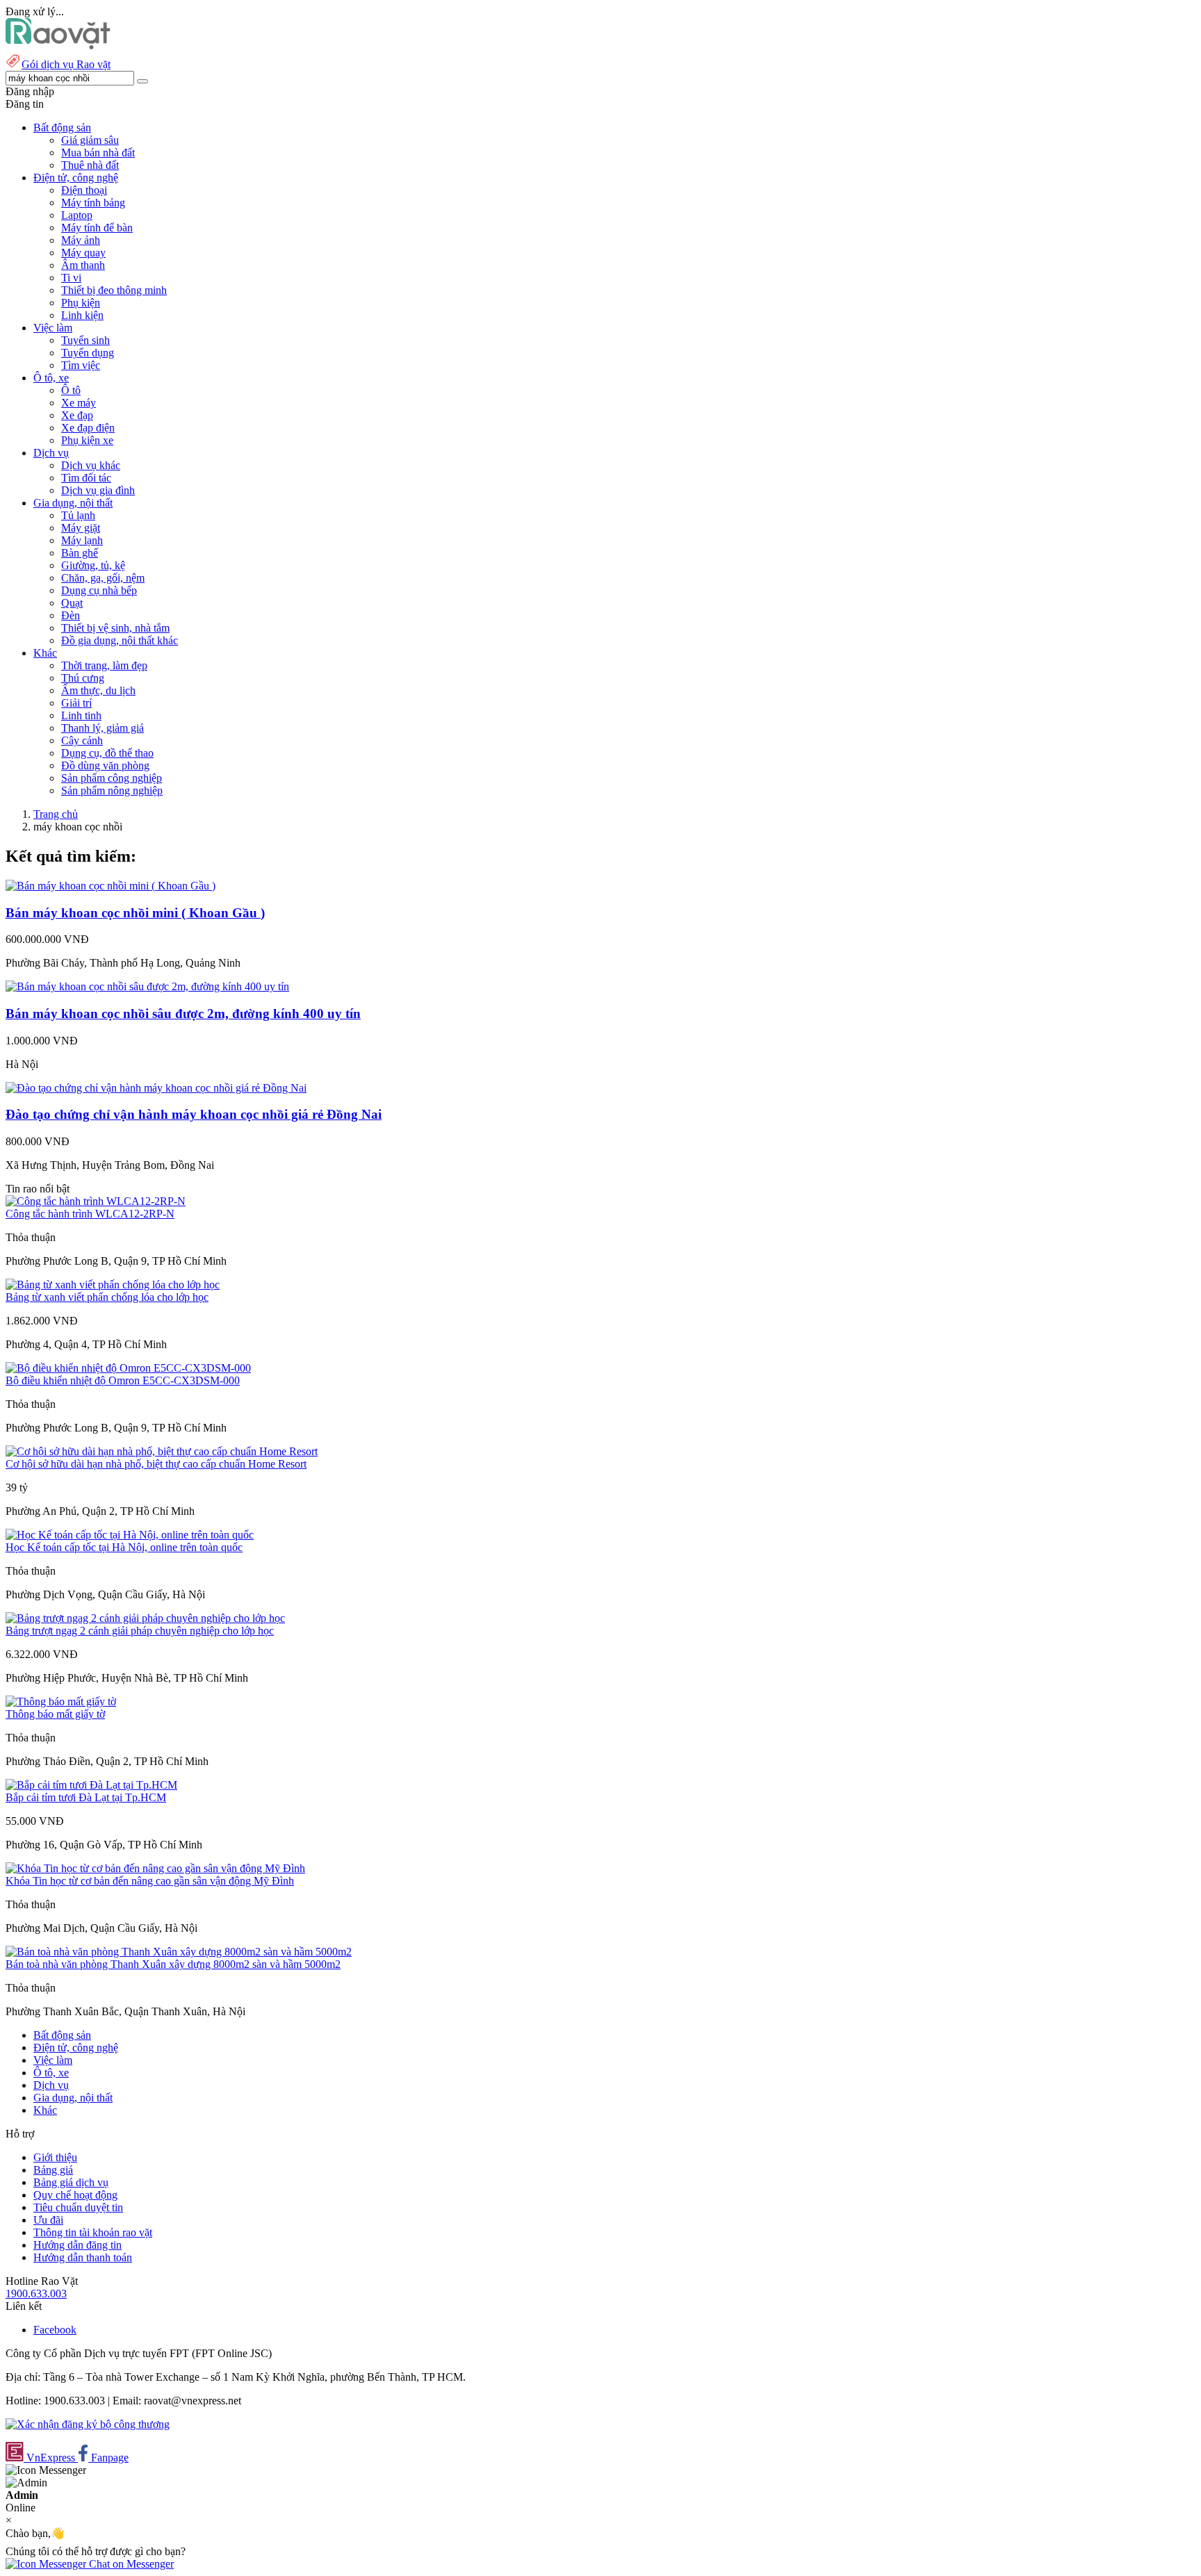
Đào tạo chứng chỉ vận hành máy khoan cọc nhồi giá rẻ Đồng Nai (194, 1114)
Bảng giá (53, 2170)
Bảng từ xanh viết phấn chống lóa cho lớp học (107, 1297)
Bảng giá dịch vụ (71, 2182)
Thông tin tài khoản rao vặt (93, 2232)
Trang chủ (56, 814)
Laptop (77, 215)
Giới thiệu (55, 2157)
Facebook (55, 2330)
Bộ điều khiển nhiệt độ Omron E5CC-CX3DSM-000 (123, 1380)
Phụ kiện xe (87, 440)
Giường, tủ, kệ (93, 565)
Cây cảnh (82, 740)
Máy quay (83, 253)
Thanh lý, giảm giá (103, 728)
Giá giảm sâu (90, 140)
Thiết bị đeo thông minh (114, 290)
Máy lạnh (82, 540)
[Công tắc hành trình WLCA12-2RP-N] (96, 1201)
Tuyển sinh (85, 340)
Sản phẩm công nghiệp (112, 778)
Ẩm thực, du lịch (98, 690)
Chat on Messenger (130, 2564)
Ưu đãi (48, 2220)
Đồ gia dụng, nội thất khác (120, 640)
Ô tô (71, 390)
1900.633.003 (36, 2294)
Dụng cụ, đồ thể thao (107, 753)
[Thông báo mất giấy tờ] (61, 1701)
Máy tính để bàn (97, 228)
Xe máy (79, 403)
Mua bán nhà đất (98, 153)
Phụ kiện (81, 303)
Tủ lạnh (78, 515)
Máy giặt (81, 528)
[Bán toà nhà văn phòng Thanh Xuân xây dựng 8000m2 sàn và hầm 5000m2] (179, 1952)
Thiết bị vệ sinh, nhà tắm (115, 628)
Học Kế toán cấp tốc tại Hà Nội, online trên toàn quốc (124, 1547)
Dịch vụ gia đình (98, 490)
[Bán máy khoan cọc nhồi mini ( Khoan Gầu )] (111, 886)
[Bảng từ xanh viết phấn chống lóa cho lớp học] (113, 1285)
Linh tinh (81, 715)
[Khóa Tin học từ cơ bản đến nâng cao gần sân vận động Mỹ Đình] (155, 1868)
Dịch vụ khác (91, 465)
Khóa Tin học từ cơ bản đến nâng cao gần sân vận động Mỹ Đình (150, 1881)
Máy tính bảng (93, 203)
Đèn (71, 615)
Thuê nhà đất (90, 165)
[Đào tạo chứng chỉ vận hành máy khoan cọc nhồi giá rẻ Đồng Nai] (156, 1088)
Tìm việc (81, 365)
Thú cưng (83, 678)
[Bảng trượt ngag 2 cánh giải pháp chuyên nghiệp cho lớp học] (145, 1618)
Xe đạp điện (88, 428)
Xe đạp (77, 415)
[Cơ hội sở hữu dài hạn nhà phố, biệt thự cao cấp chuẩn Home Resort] (162, 1451)
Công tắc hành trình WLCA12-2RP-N (90, 1214)
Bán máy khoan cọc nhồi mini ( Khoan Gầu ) (135, 913)
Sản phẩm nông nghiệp (112, 790)
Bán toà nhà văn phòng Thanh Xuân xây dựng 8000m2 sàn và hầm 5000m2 (173, 1964)
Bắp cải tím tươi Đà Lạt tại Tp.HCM (86, 1797)
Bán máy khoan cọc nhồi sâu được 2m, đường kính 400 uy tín (183, 1014)
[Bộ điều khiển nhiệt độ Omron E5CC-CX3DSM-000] (128, 1368)
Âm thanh (83, 265)
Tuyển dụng (88, 353)
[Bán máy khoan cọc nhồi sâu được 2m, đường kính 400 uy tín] (147, 986)
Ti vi (71, 278)
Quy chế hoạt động (75, 2195)
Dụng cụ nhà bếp (99, 590)
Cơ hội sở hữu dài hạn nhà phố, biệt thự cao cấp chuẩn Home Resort (156, 1464)
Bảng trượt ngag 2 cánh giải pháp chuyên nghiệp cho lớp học (140, 1631)
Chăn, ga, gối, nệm (103, 578)
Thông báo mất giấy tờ (55, 1714)
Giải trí (76, 703)
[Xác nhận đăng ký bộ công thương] (88, 2424)
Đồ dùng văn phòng (105, 765)
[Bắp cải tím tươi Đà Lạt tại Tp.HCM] (91, 1785)
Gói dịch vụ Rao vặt (66, 64)
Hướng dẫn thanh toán (83, 2257)
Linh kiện (82, 315)
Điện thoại (84, 190)
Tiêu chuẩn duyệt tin (78, 2207)
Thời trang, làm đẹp (104, 665)
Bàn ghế (80, 553)
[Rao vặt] (58, 46)
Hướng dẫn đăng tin (77, 2245)
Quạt (72, 603)
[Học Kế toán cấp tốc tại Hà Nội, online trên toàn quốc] (130, 1535)
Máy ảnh (81, 240)
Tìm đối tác (86, 478)
